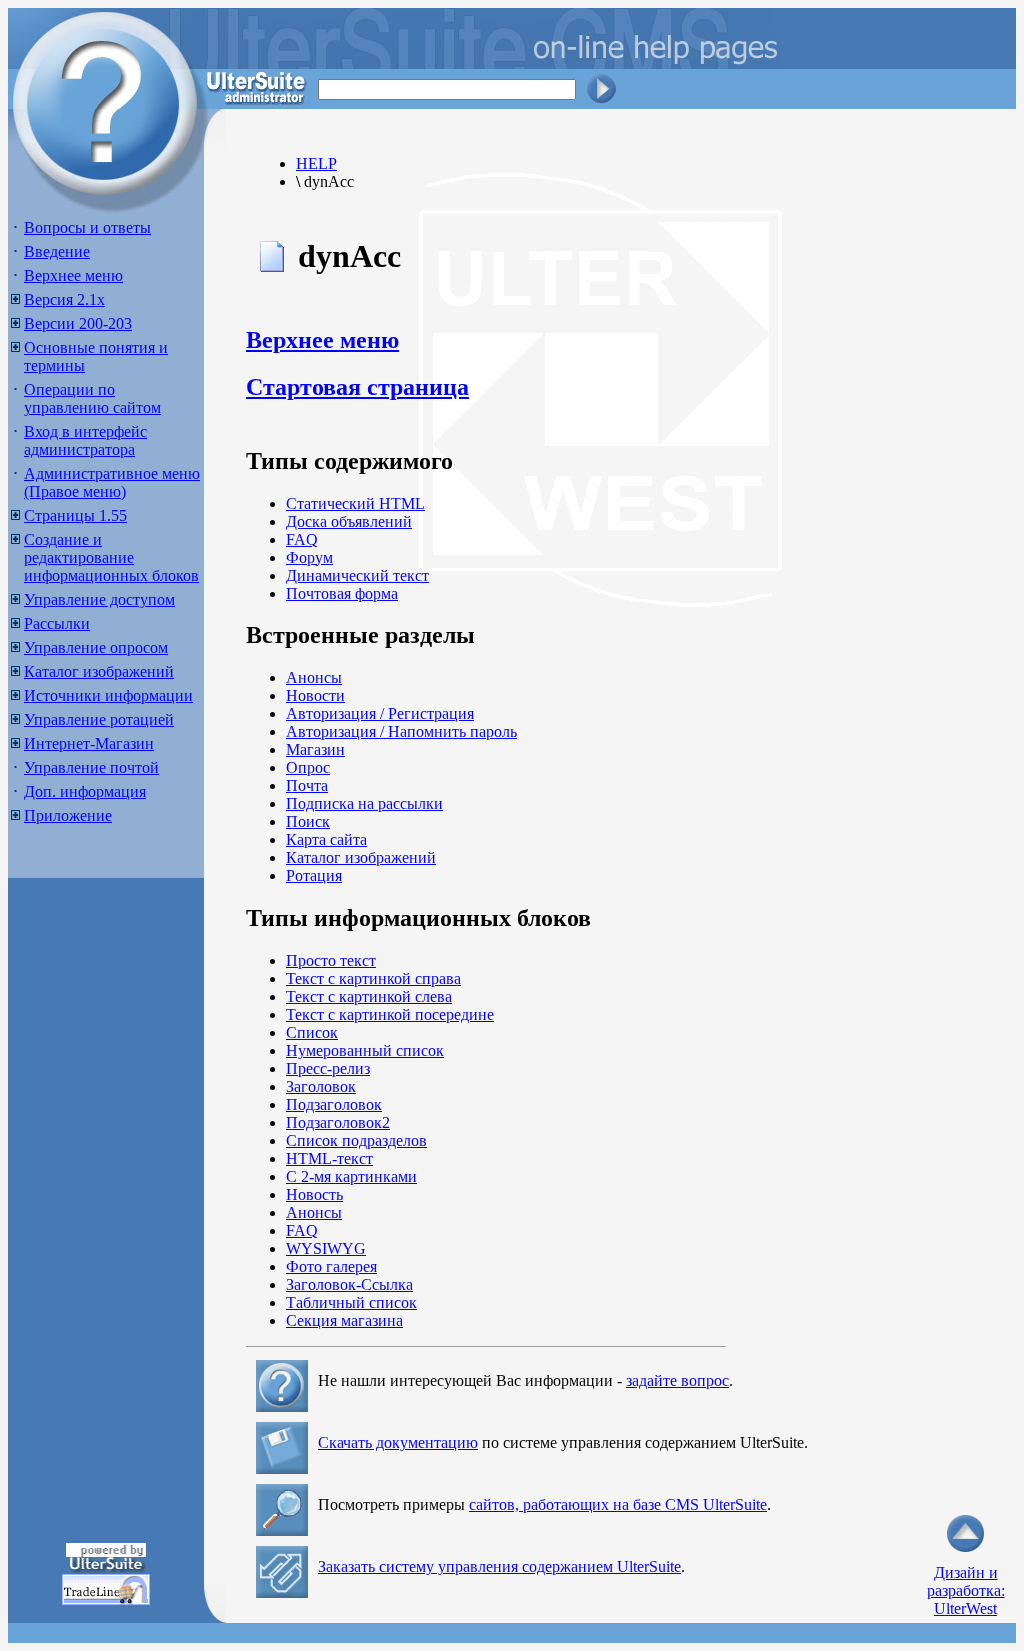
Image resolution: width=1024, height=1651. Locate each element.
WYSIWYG (326, 1248)
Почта (307, 785)
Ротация (314, 875)
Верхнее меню (73, 275)
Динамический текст (357, 575)
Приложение (68, 815)
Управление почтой (91, 767)
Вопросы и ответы (87, 227)
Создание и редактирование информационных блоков (111, 557)
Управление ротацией (99, 719)
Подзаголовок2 (338, 1122)
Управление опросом (96, 647)
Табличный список (351, 1302)
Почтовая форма (342, 593)
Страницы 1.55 (75, 515)
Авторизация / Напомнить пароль (401, 731)
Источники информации (108, 695)
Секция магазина (344, 1320)
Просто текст (331, 960)
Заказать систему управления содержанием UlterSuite (499, 1566)
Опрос (308, 767)
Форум (309, 557)
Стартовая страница (357, 387)
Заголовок (321, 1086)
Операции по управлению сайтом (92, 398)
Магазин (315, 749)
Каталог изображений (99, 671)
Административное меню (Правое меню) (112, 482)
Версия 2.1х (64, 299)
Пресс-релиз (328, 1068)
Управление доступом (99, 599)
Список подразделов (356, 1140)
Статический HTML (355, 503)
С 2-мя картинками (351, 1176)
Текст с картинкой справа (373, 978)
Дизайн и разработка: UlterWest (966, 1590)
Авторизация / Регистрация (380, 713)
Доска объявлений (349, 521)
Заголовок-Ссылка (349, 1284)
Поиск (308, 821)
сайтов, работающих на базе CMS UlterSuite (618, 1504)
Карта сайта (326, 839)
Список (312, 1032)
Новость (314, 1194)
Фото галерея (331, 1266)
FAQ (302, 539)
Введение (57, 251)
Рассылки (57, 623)
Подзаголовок (334, 1104)
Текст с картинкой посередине (390, 1014)
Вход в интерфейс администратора (85, 440)
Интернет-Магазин (89, 743)
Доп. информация (85, 791)
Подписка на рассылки (364, 803)
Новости (315, 695)
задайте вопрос (677, 1380)
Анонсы (314, 677)
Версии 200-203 (78, 323)
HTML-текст (329, 1158)
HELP (316, 163)
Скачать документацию (398, 1442)
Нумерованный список (365, 1050)
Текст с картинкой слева (369, 996)
